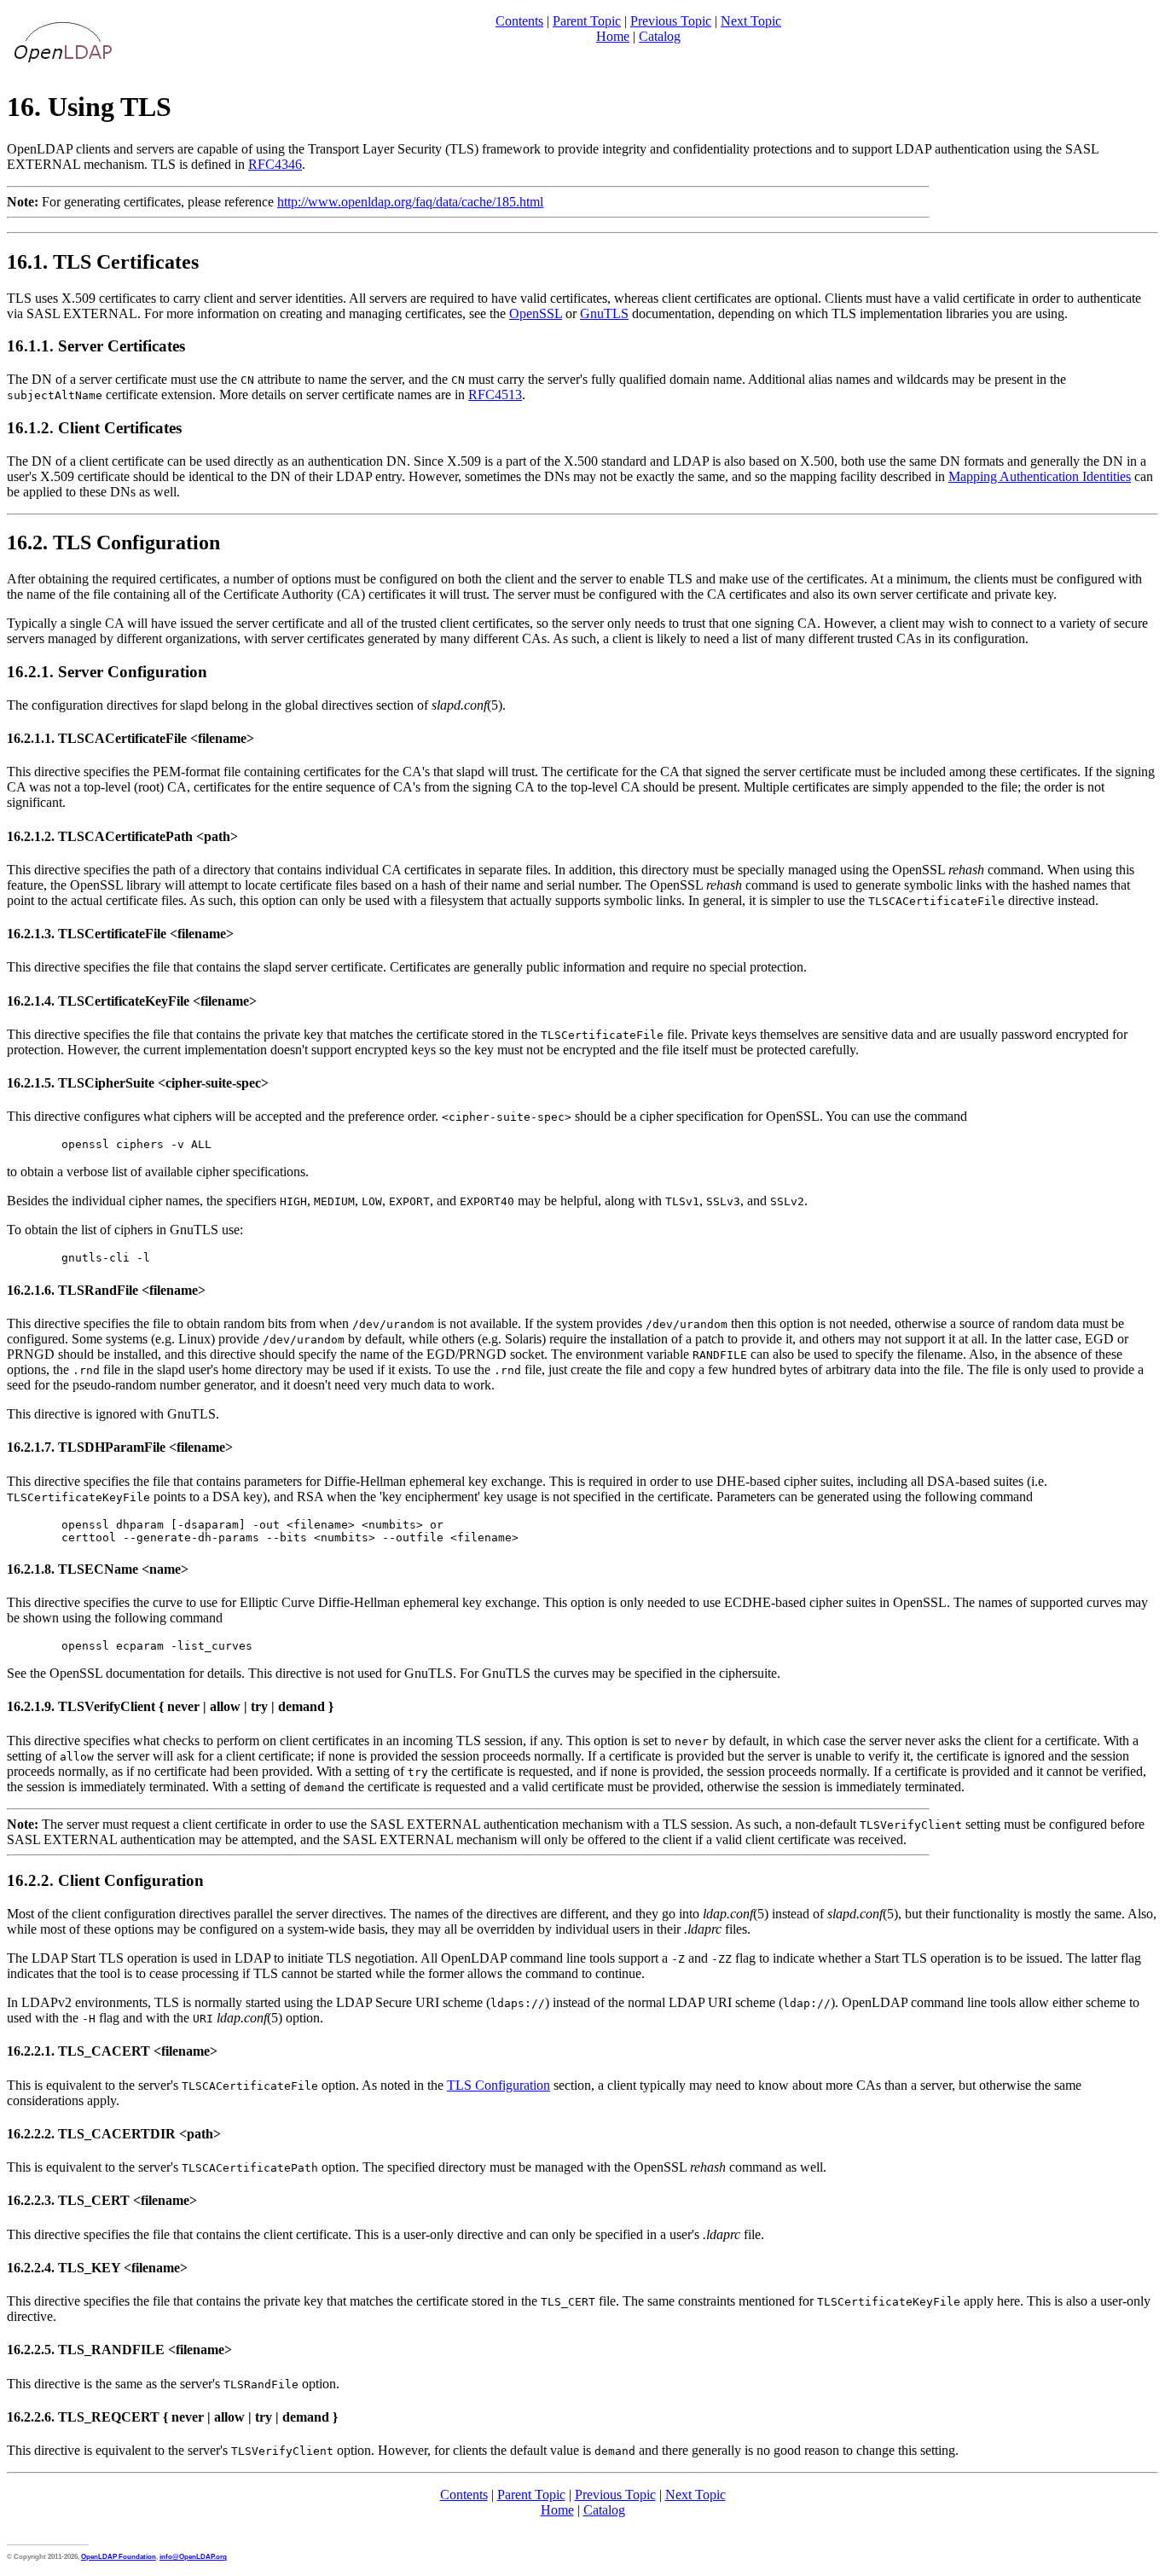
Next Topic (751, 21)
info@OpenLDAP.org (193, 2556)
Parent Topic (587, 21)
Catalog (660, 36)
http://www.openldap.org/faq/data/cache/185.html (410, 202)
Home (613, 36)
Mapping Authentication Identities (1040, 476)
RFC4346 (275, 164)
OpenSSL (536, 313)
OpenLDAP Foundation (119, 2556)
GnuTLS (604, 313)
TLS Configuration (498, 2085)
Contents (519, 21)
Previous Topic (671, 21)
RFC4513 (495, 395)
